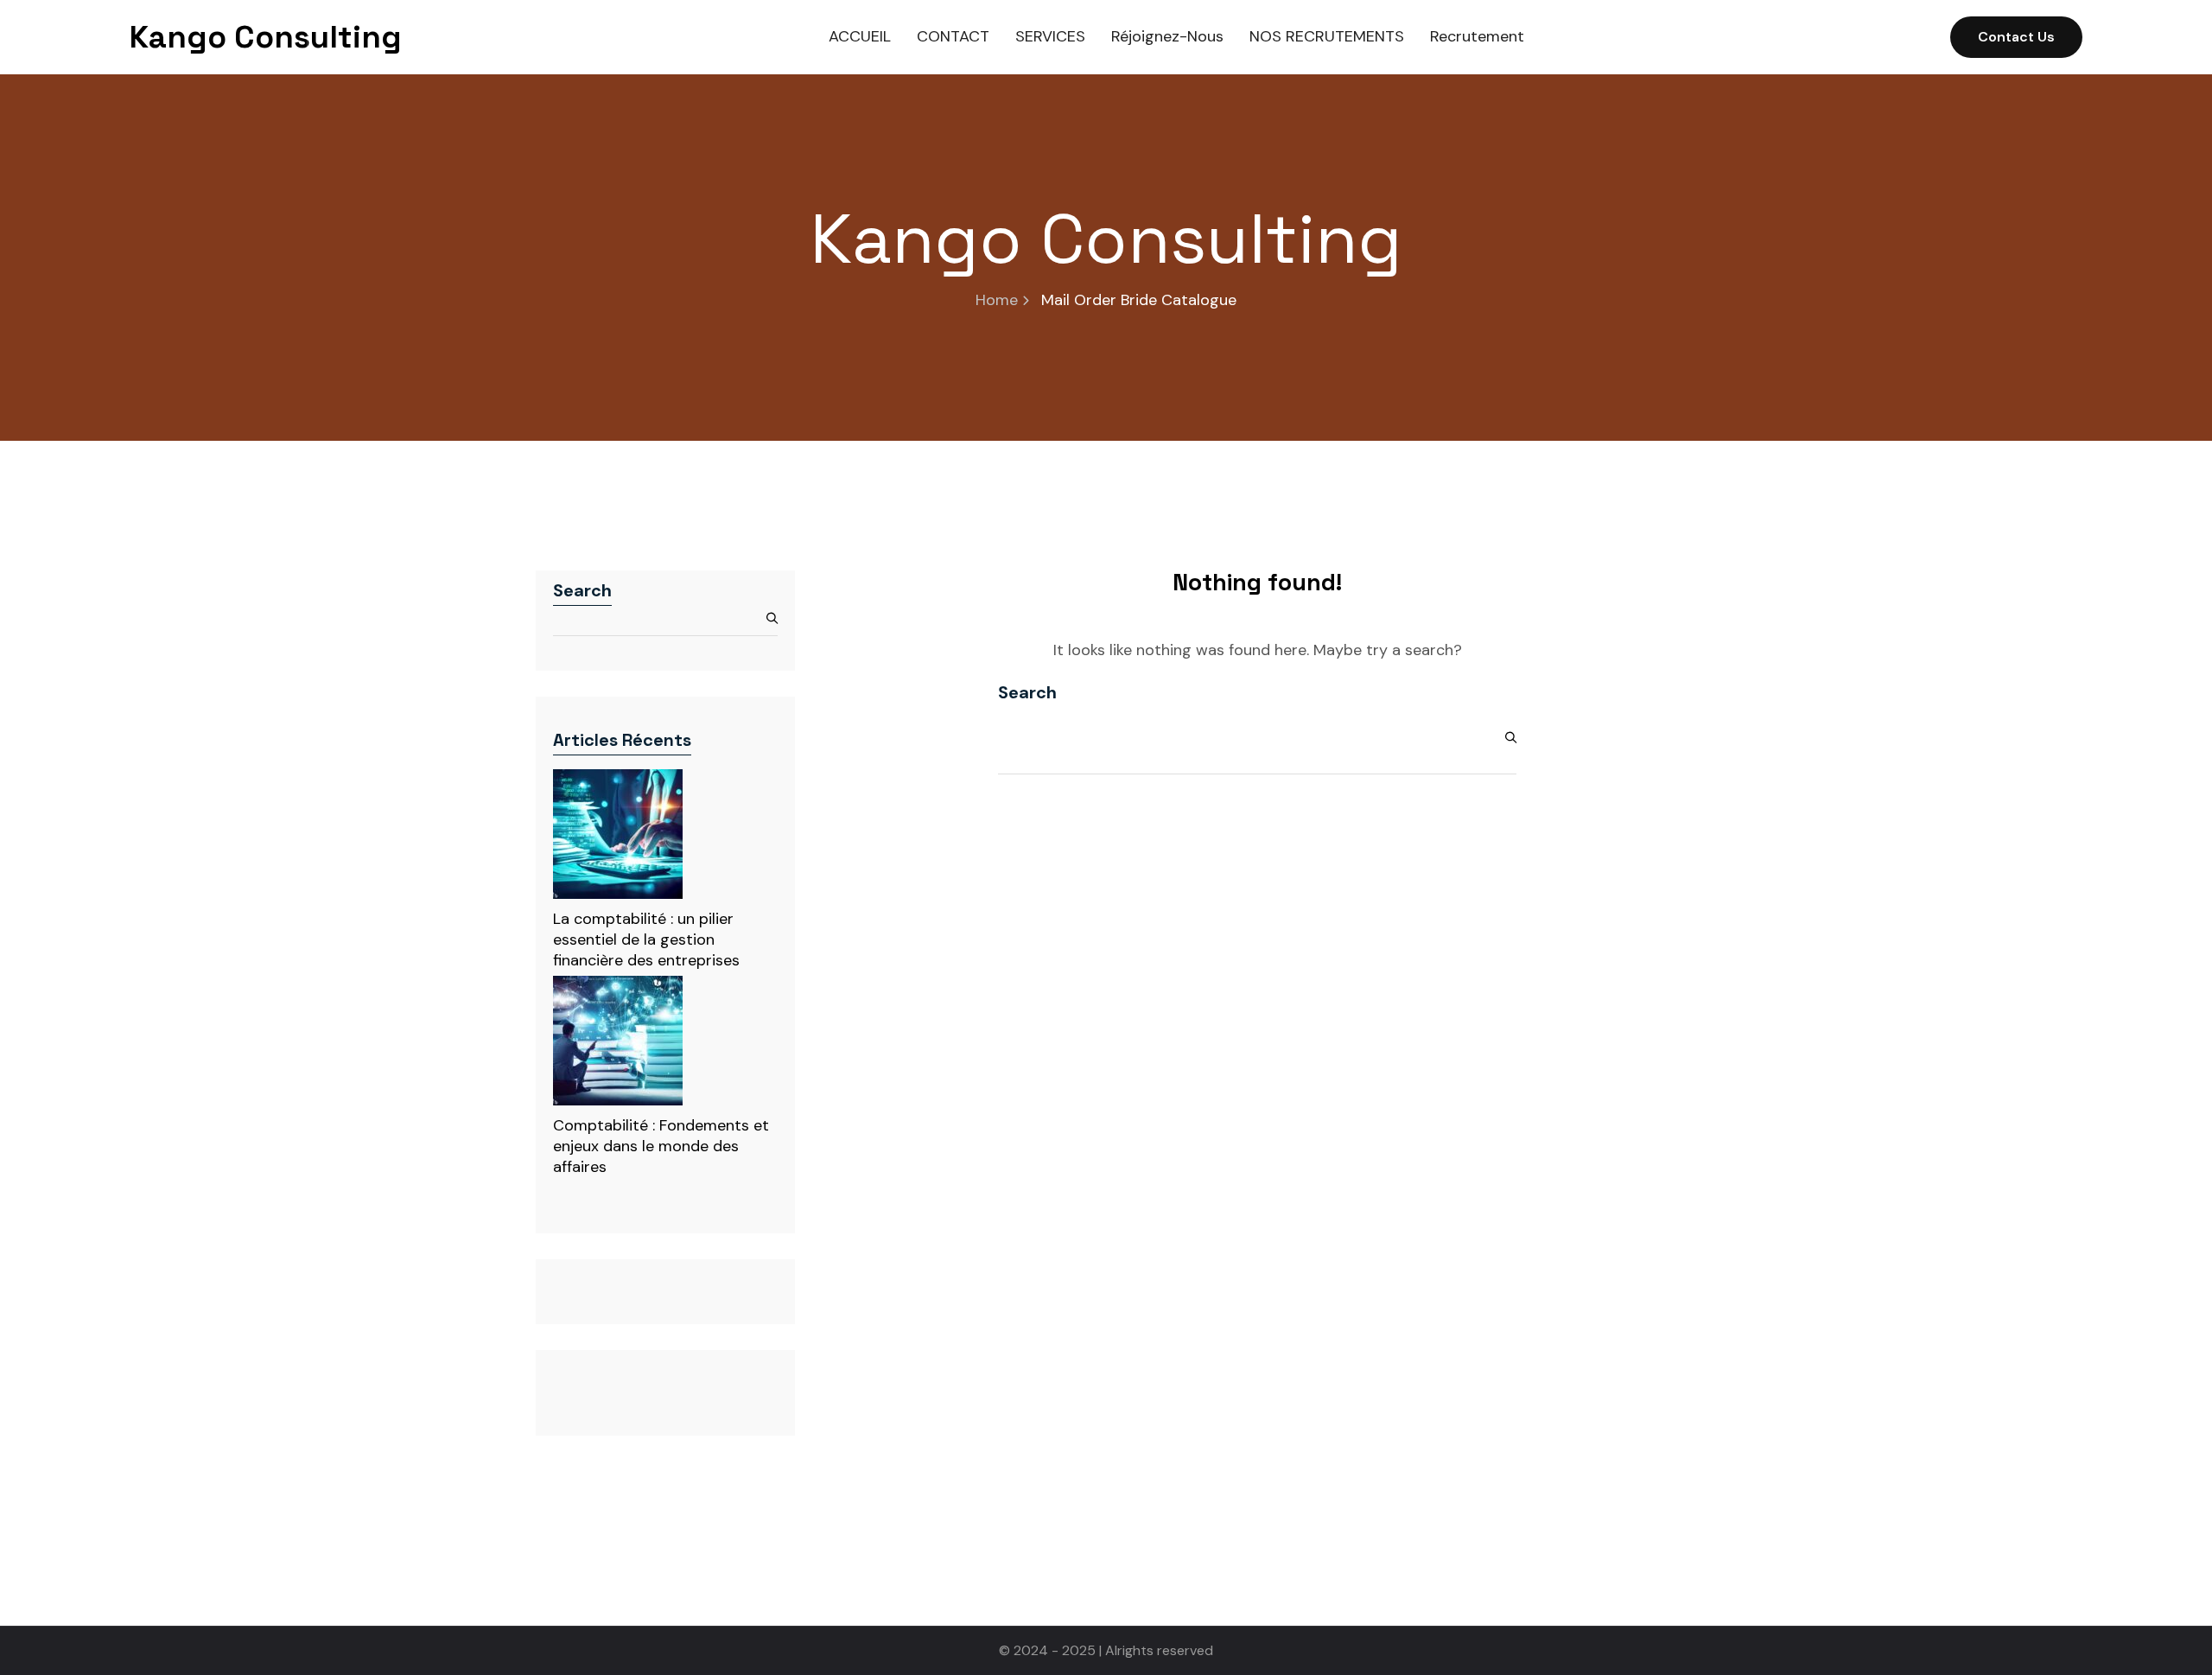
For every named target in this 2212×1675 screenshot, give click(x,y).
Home (997, 300)
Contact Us (2016, 37)
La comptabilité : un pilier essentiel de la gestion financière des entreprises (646, 939)
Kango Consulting (266, 37)
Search (582, 590)
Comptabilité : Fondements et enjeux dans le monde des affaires (661, 1146)
